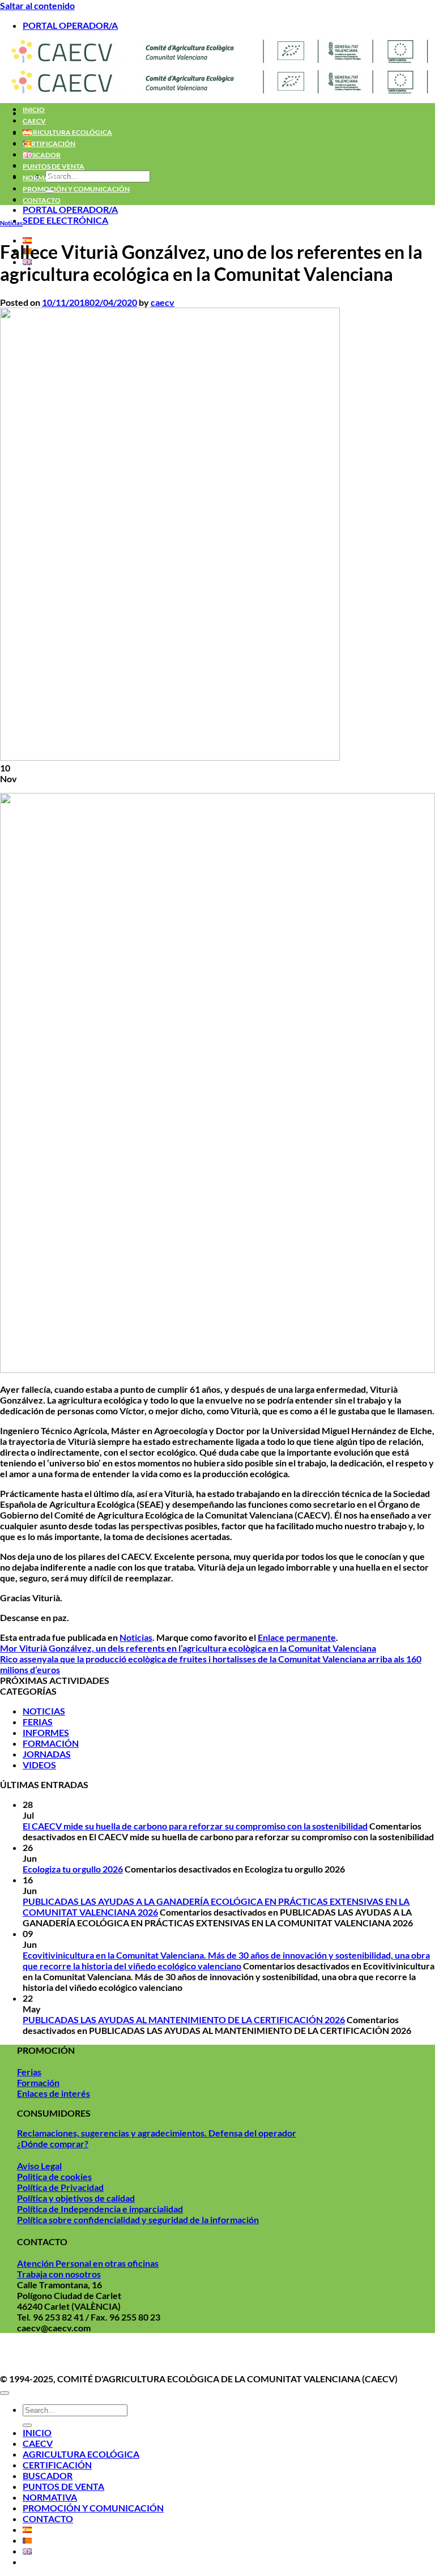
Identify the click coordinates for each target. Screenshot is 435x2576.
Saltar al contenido (37, 5)
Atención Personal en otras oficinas (88, 2263)
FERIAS (38, 1722)
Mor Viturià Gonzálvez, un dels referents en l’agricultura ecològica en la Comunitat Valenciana (188, 1648)
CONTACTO (42, 200)
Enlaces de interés (54, 2093)
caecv (163, 302)
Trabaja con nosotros (59, 2274)
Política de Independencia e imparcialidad (100, 2209)
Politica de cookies (54, 2176)
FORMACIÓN (51, 1743)
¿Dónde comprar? (53, 2144)
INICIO (34, 110)
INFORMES (46, 1732)
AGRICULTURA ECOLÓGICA (67, 132)
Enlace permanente (297, 1637)
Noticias (11, 223)
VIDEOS (39, 1765)
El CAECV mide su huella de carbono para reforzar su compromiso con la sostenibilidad (195, 1826)
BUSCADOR (42, 155)
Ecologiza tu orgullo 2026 (73, 1869)
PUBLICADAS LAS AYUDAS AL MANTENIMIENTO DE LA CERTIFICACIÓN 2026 (184, 2020)
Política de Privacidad (60, 2187)
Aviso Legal (39, 2166)
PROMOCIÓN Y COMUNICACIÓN (76, 189)
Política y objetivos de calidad (76, 2198)
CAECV (34, 121)
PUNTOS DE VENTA (54, 166)
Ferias (29, 2072)
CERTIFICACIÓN (49, 144)
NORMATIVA (44, 178)
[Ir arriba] (5, 2393)
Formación (38, 2082)
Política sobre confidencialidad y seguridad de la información (138, 2219)
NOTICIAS (44, 1711)
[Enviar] (27, 2425)
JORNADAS (47, 1754)
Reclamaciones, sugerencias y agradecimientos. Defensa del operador (157, 2133)
